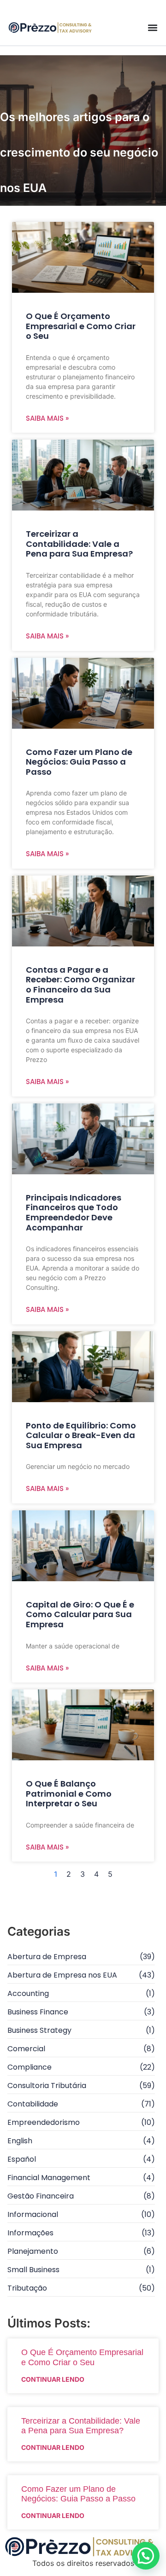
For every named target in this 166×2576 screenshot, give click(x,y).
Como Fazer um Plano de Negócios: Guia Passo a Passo (79, 762)
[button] (146, 2556)
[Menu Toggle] (153, 28)
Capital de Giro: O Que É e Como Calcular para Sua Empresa (80, 1614)
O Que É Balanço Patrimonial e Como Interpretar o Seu (69, 1793)
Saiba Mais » (47, 418)
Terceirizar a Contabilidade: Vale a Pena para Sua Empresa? (79, 544)
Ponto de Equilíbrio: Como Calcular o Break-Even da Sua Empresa (81, 1435)
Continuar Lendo (53, 2379)
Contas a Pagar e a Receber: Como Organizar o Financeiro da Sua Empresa (80, 985)
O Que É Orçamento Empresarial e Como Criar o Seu (81, 326)
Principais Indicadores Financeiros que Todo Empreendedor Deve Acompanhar (74, 1213)
